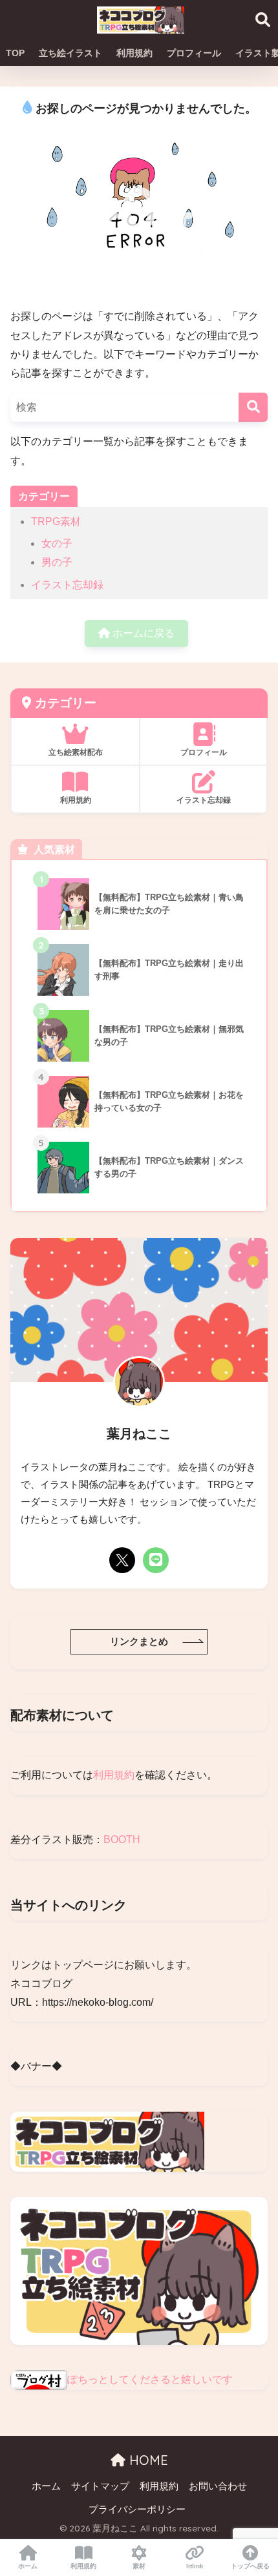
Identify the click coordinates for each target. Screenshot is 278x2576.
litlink (195, 2566)
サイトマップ (100, 2486)
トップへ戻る (250, 2566)
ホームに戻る (142, 633)
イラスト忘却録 (67, 585)
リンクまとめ (139, 1642)
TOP (15, 53)
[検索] (253, 407)
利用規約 (134, 53)
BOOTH (122, 1839)
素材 (139, 2566)
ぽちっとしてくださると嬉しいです (150, 2379)
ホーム (46, 2486)
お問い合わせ (218, 2486)
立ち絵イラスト (70, 53)
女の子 (57, 543)
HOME (147, 2460)
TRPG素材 (56, 521)
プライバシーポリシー (137, 2509)
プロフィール (194, 53)
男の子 (57, 562)
